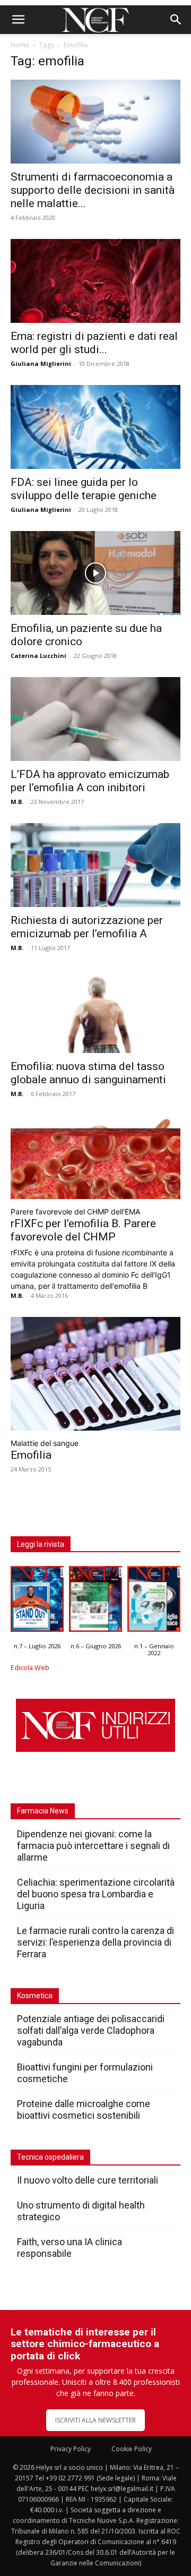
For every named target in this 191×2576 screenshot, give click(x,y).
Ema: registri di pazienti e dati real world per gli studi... (94, 343)
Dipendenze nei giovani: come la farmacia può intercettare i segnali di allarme (93, 1846)
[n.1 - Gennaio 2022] (154, 1602)
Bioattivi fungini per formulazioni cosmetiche (85, 2073)
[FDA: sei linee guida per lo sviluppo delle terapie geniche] (95, 427)
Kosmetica (35, 1996)
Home (20, 45)
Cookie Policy (132, 2449)
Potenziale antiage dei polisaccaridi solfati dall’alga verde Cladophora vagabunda (91, 2030)
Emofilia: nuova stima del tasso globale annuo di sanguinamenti (88, 1073)
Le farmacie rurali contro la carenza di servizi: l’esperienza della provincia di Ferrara (95, 1942)
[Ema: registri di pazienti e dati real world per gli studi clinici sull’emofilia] (95, 281)
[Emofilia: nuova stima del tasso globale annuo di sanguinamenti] (95, 1011)
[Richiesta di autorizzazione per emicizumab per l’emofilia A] (95, 865)
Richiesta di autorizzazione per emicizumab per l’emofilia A (87, 927)
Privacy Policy (71, 2449)
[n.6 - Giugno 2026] (95, 1602)
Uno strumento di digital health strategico (81, 2211)
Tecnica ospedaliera (50, 2157)
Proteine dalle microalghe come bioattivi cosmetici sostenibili (84, 2109)
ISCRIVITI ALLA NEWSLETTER (95, 2420)
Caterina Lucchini (38, 656)
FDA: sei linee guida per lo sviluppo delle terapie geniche (84, 489)
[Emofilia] (95, 1374)
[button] (18, 20)
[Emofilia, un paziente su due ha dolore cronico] (95, 573)
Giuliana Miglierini (41, 363)
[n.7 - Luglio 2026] (37, 1602)
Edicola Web (30, 1668)
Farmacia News (43, 1811)
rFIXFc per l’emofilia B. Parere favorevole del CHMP (83, 1230)
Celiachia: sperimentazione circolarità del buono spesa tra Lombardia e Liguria (96, 1894)
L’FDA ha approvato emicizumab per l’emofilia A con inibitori (90, 781)
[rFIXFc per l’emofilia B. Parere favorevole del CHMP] (95, 1157)
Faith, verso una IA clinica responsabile (70, 2248)
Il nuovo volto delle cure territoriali (89, 2180)
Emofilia (31, 1455)
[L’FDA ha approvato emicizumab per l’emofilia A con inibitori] (95, 719)
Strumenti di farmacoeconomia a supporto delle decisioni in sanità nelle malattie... (93, 190)
